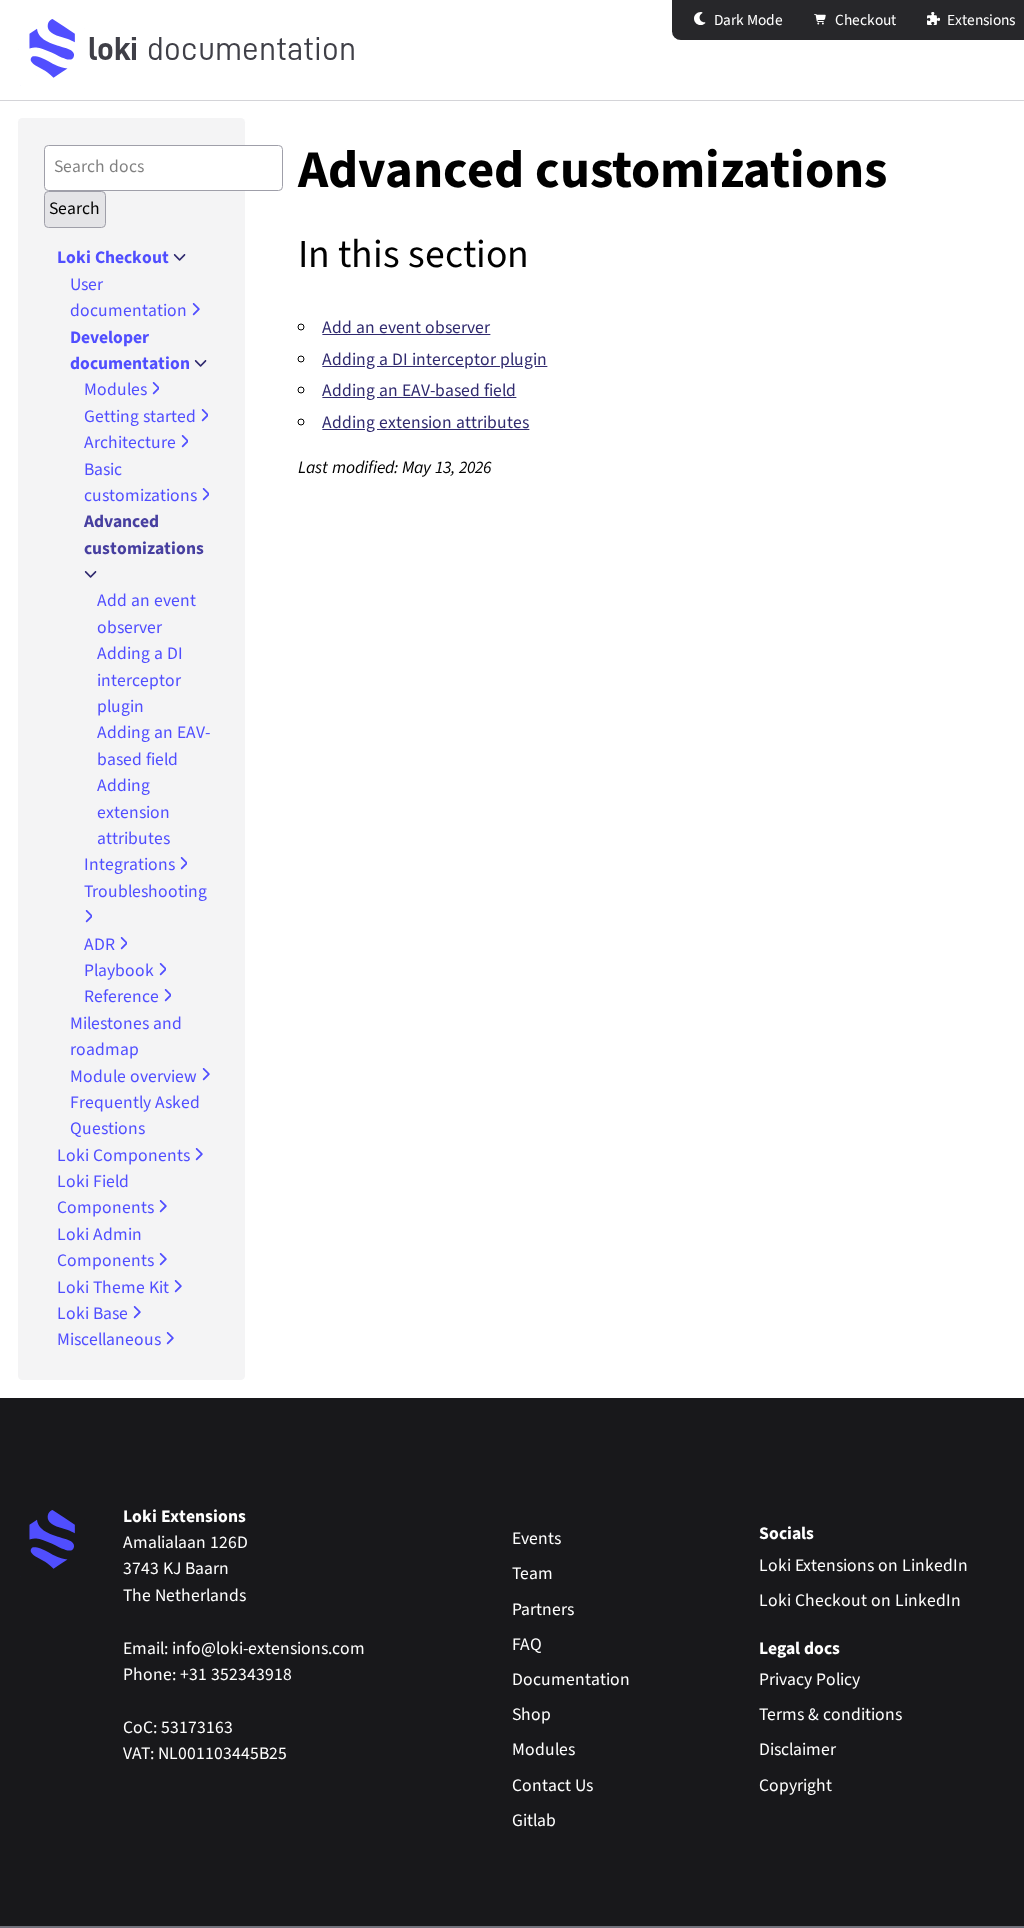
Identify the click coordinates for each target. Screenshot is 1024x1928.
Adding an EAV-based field (153, 745)
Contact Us (552, 1785)
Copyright (795, 1785)
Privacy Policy (809, 1679)
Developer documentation (132, 350)
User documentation (130, 297)
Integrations (131, 864)
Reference (123, 996)
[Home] (53, 49)
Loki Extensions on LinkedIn (863, 1565)
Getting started (142, 416)
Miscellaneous (111, 1339)
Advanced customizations (144, 534)
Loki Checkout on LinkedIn (860, 1600)
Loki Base (94, 1313)
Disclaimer (797, 1749)
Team (532, 1573)
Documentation (571, 1679)
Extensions (979, 20)
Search (74, 208)
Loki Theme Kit (115, 1287)
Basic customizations (142, 482)
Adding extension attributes (133, 812)
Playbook (121, 970)
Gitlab (534, 1820)
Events (536, 1538)
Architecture (132, 442)
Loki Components (125, 1155)
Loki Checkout (115, 257)
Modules (117, 389)
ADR (101, 944)
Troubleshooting (145, 891)
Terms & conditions (830, 1714)
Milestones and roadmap (126, 1036)
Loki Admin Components (107, 1247)
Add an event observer (146, 613)
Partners (543, 1609)
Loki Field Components (107, 1194)
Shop (531, 1714)
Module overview (135, 1076)
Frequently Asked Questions (135, 1115)
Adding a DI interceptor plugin (140, 680)
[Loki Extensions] (53, 1540)
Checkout (864, 20)
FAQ (527, 1644)
